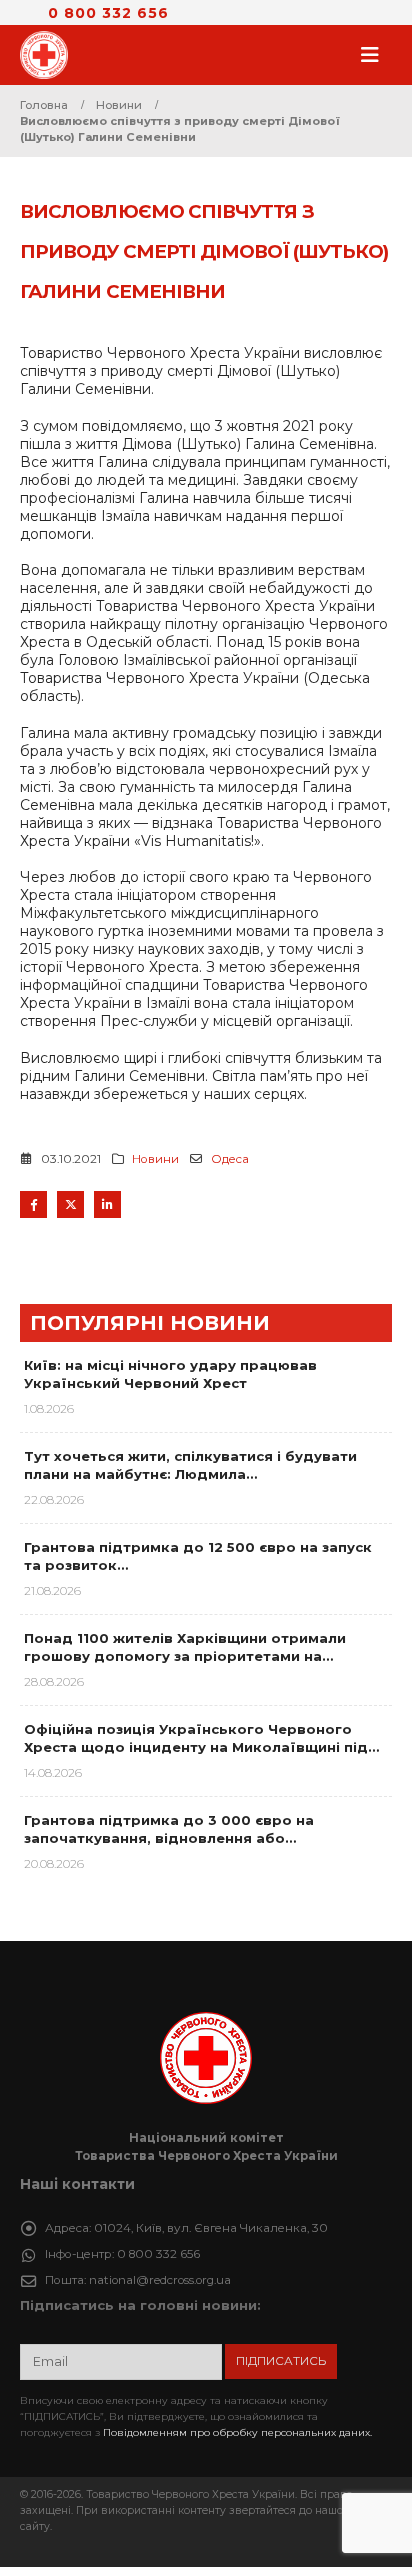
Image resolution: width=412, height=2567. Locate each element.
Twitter (70, 1204)
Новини (155, 1159)
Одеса (230, 1159)
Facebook (33, 1204)
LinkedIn (107, 1204)
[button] (376, 55)
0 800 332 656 (108, 13)
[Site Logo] (50, 55)
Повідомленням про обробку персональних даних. (237, 2432)
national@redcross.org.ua (160, 2280)
